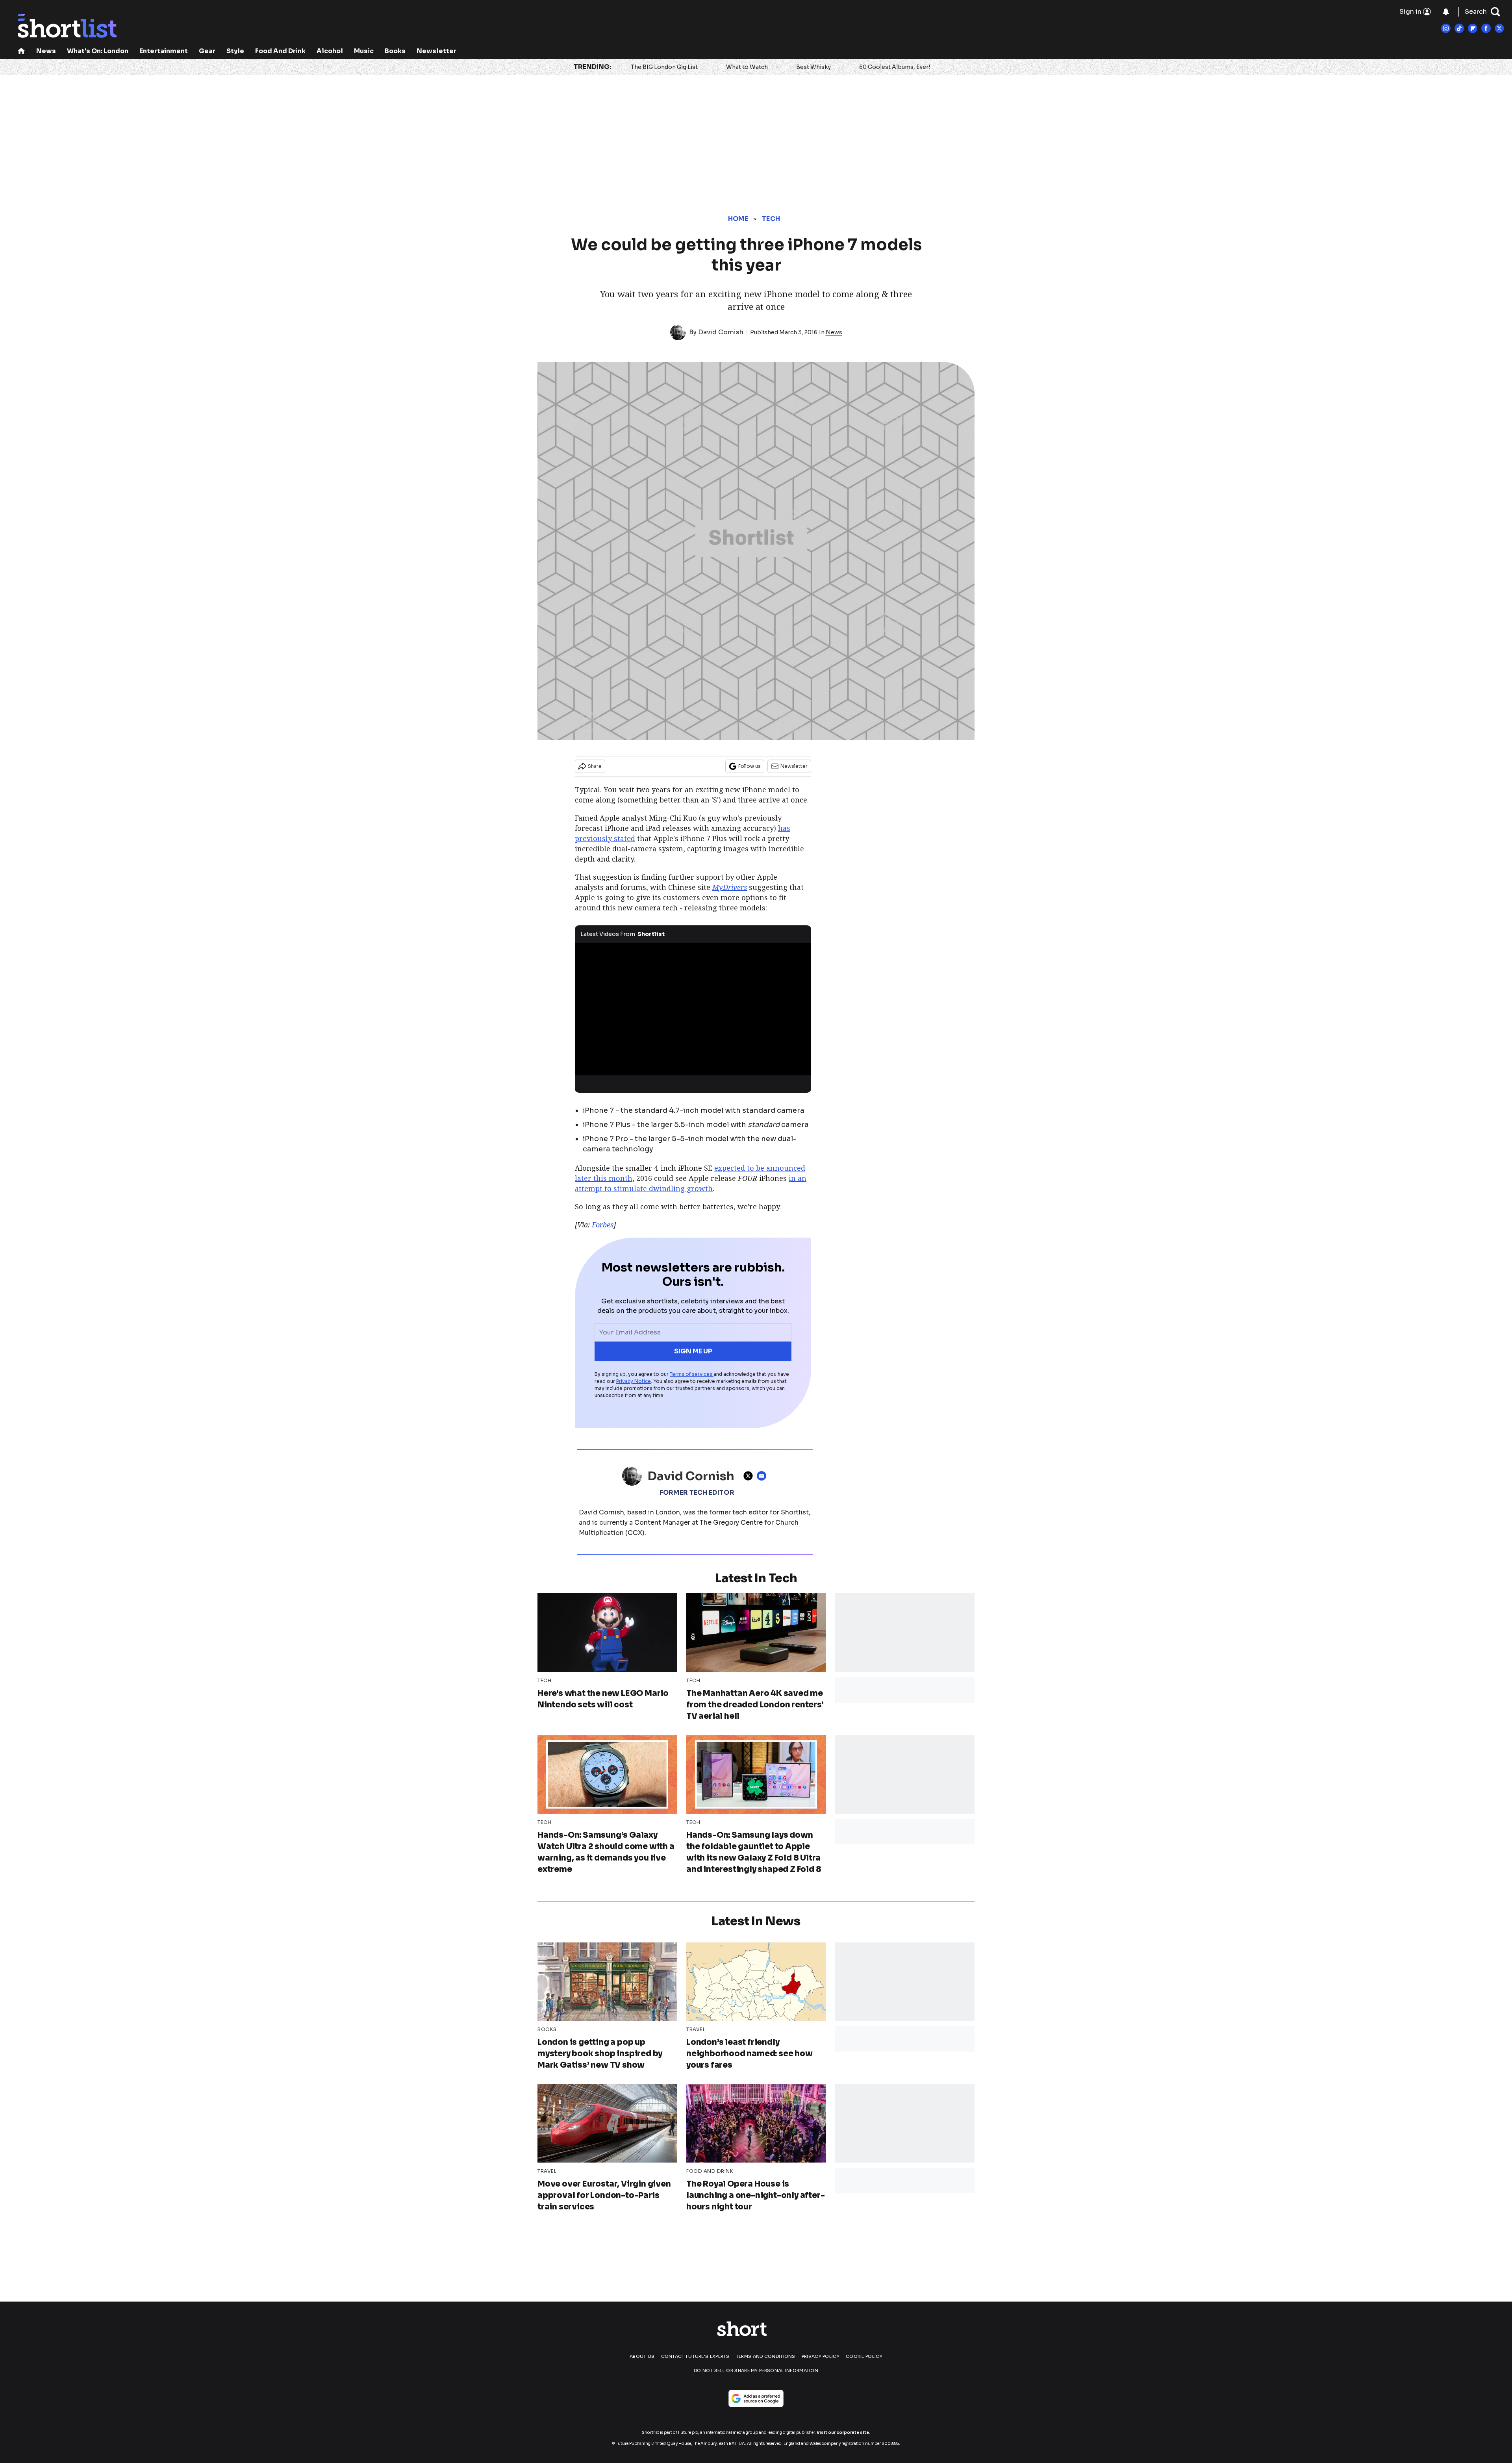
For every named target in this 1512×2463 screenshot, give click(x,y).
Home (738, 219)
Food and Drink (280, 51)
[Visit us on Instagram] (1446, 28)
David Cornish (721, 332)
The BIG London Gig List (664, 67)
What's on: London (98, 51)
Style (235, 51)
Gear (207, 51)
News (46, 51)
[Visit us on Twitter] (1499, 28)
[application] (693, 1009)
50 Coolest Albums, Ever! (895, 67)
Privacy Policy (821, 2356)
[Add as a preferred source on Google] (756, 2398)
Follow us (750, 766)
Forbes (603, 1225)
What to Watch (747, 67)
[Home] (21, 52)
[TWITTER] (750, 1476)
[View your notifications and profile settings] (1446, 12)
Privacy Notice (634, 1381)
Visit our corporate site (843, 2432)
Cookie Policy (864, 2356)
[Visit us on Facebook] (1486, 28)
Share (595, 766)
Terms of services (692, 1374)
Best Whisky (813, 67)
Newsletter (436, 51)
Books (395, 51)
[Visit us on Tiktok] (1459, 28)
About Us (642, 2356)
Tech (771, 219)
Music (364, 51)
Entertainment (164, 51)
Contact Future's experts (695, 2356)
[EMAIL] (763, 1476)
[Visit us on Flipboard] (1473, 28)
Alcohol (330, 51)
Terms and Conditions (766, 2356)
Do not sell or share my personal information (756, 2370)
